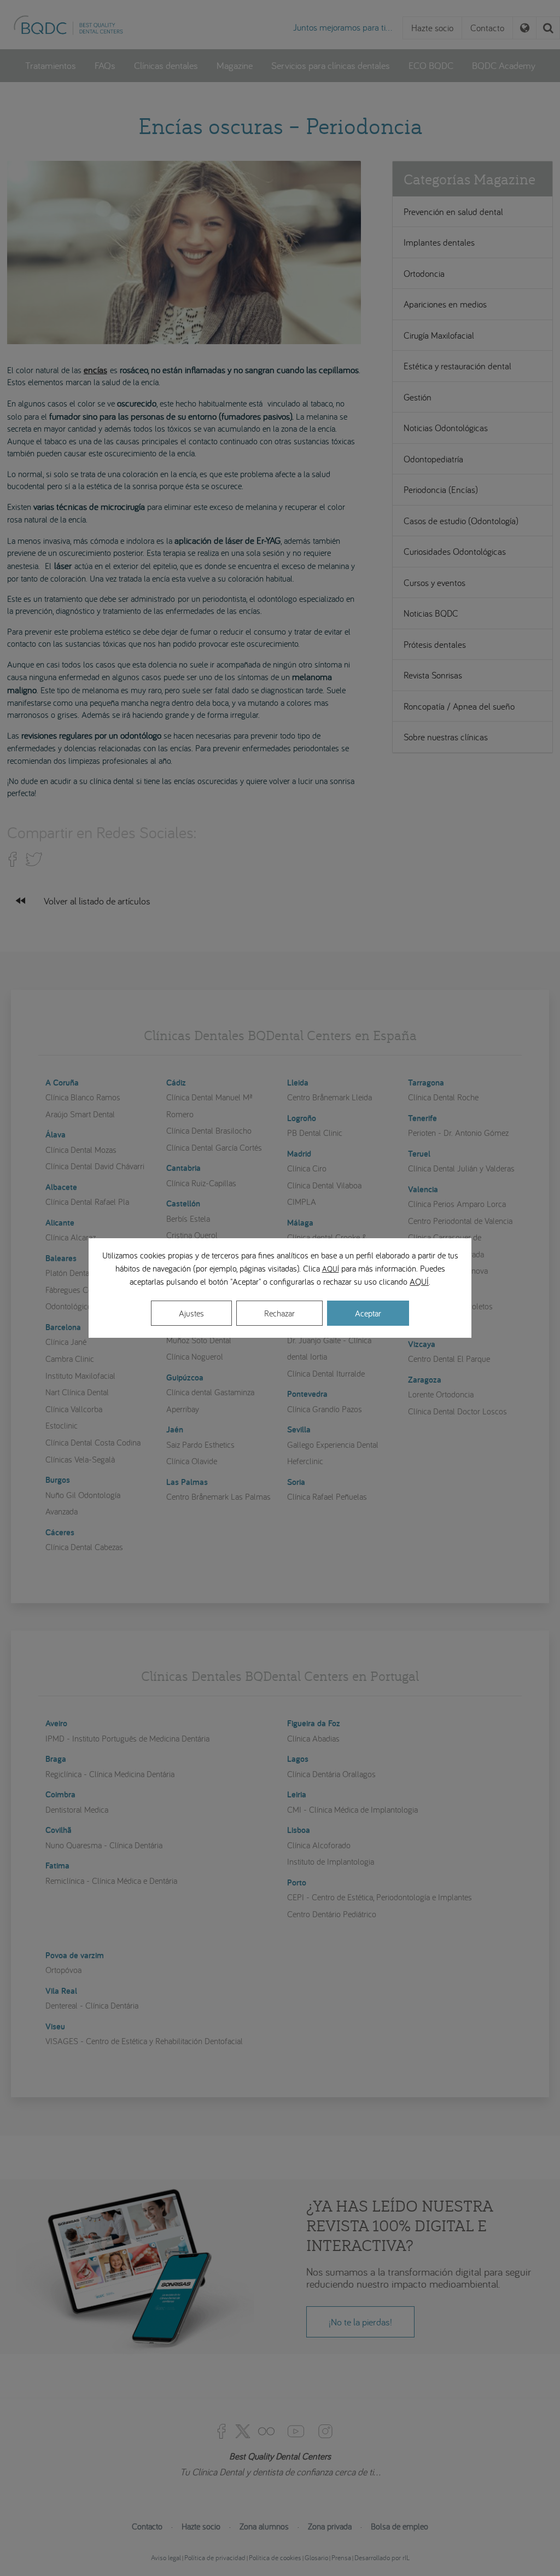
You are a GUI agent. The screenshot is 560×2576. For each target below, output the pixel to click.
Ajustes (191, 1313)
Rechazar (279, 1313)
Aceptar (368, 1313)
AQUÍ (331, 1269)
